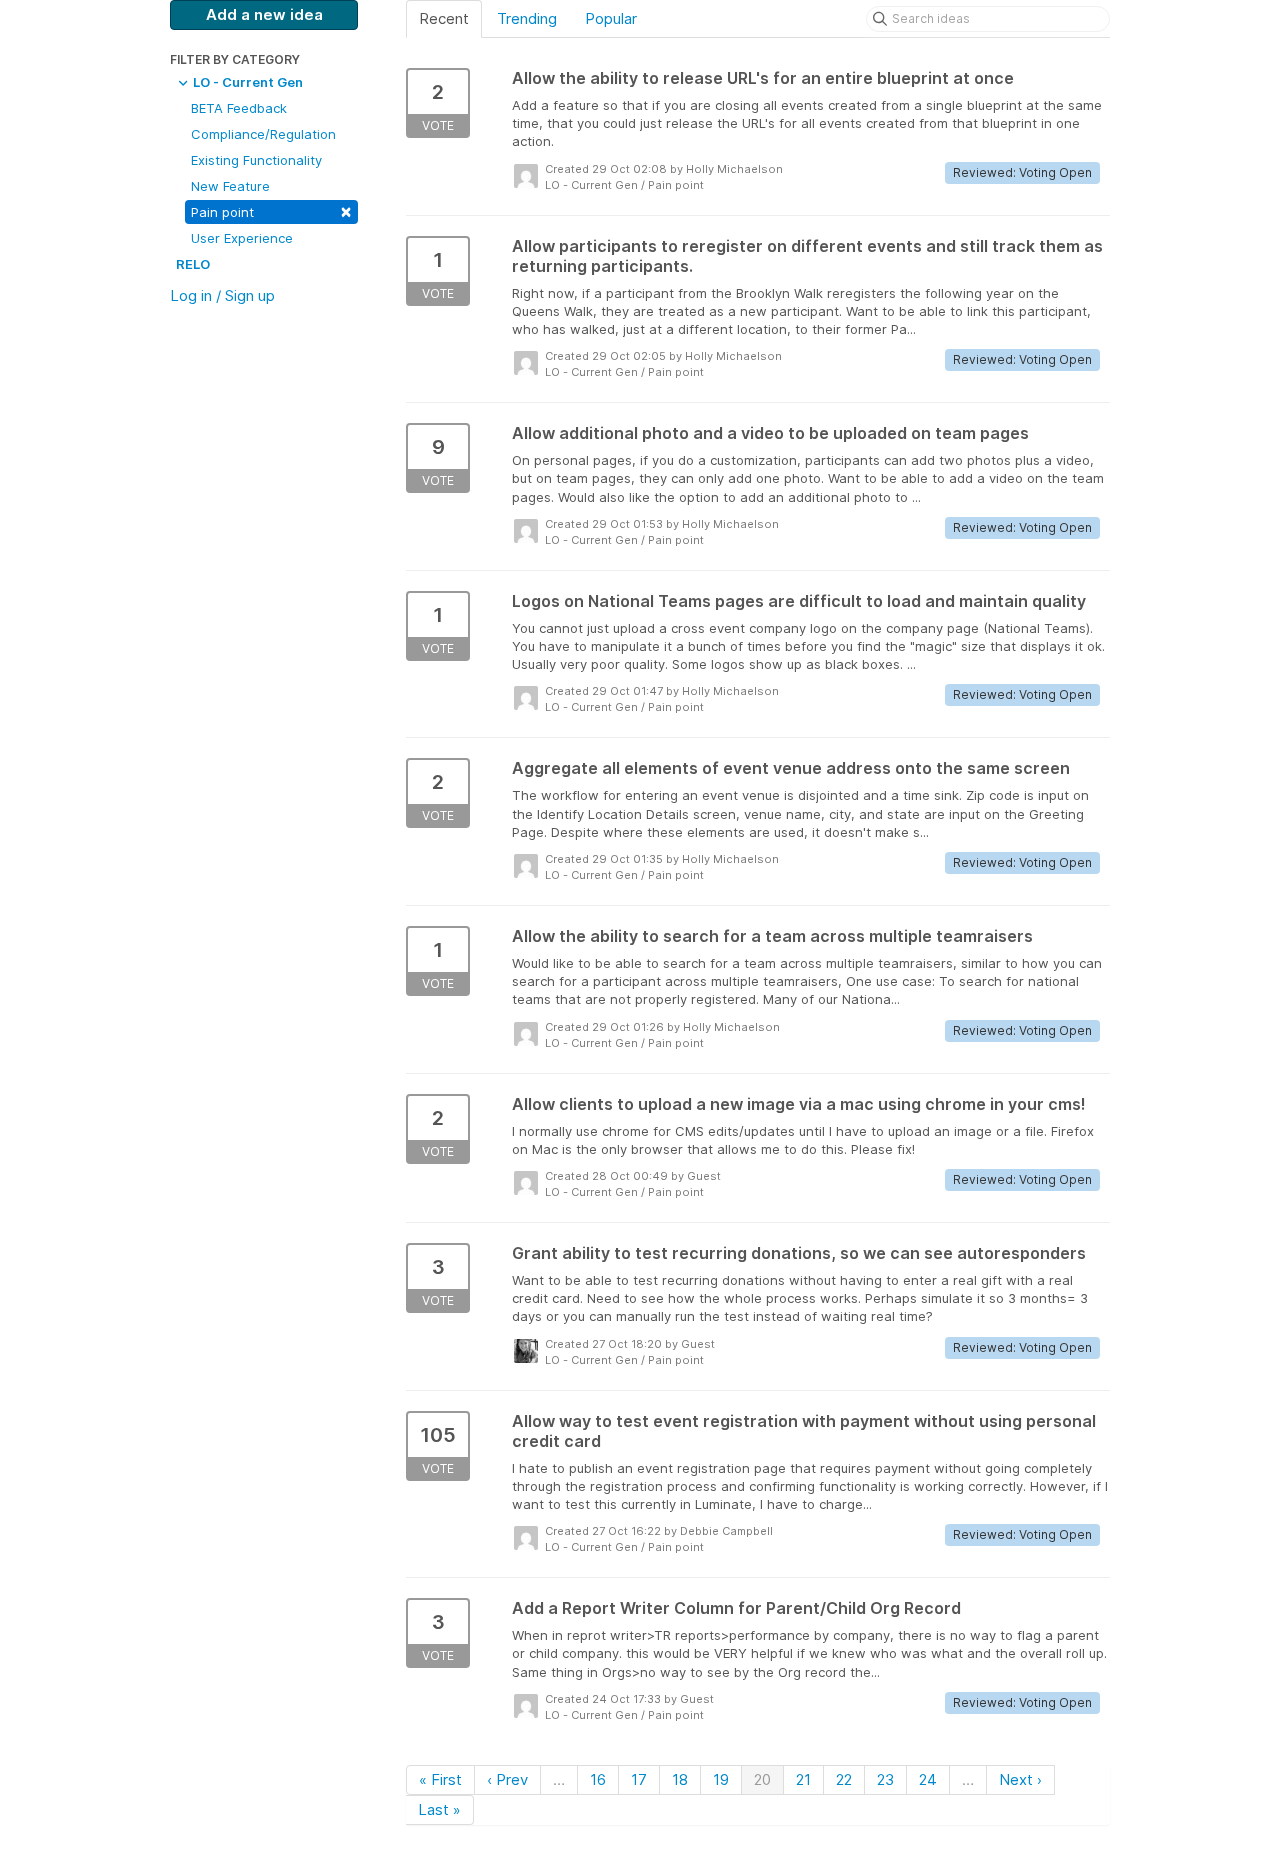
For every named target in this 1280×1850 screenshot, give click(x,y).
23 (885, 1779)
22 (844, 1779)
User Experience (242, 238)
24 (928, 1779)
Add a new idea (264, 14)
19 (721, 1779)
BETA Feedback (239, 108)
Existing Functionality (256, 160)
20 (762, 1779)
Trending (527, 18)
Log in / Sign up (222, 295)
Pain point (271, 210)
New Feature (230, 186)
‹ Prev (507, 1779)
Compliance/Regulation (263, 134)
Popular (611, 18)
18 (680, 1779)
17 (639, 1779)
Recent (444, 18)
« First (440, 1779)
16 (598, 1779)
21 (803, 1779)
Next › (1020, 1779)
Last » (439, 1809)
